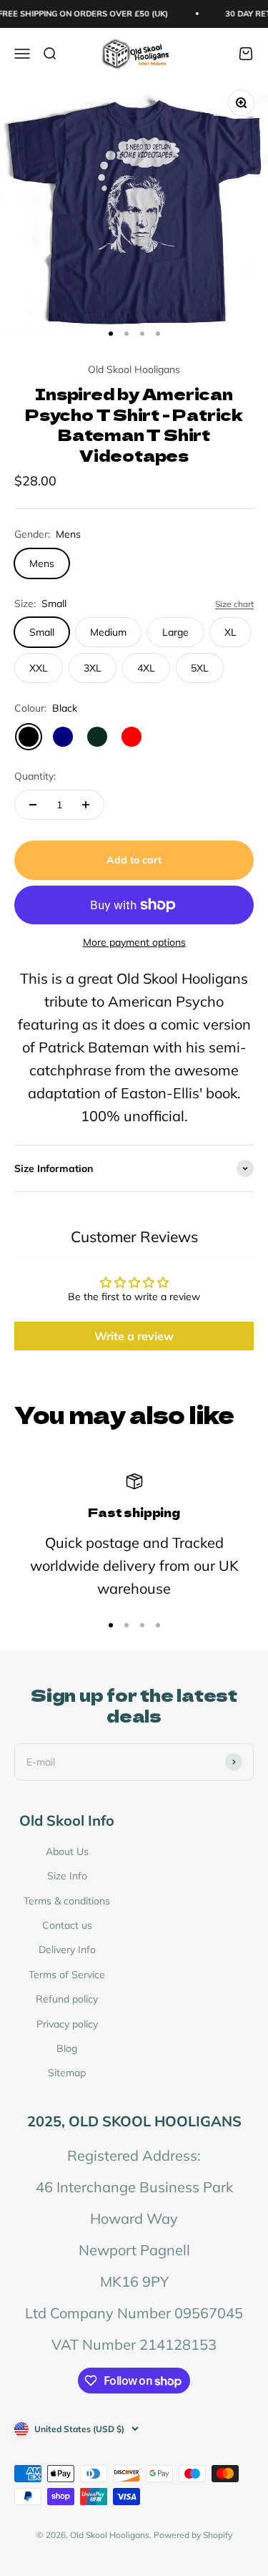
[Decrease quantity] (33, 805)
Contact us (67, 1925)
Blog (67, 2048)
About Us (67, 1851)
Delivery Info (67, 1950)
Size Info (67, 1876)
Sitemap (67, 2073)
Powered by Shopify (193, 2535)
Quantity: (35, 776)
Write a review (134, 1336)
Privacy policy (67, 2024)
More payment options (134, 942)
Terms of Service (67, 1975)
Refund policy (67, 1999)
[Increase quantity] (86, 805)
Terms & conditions (67, 1901)
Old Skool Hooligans (134, 369)
